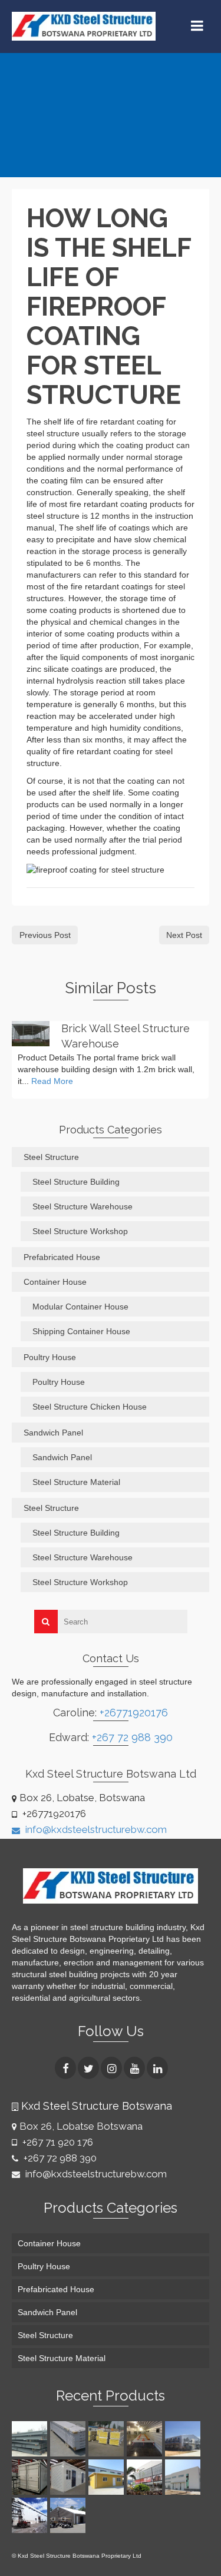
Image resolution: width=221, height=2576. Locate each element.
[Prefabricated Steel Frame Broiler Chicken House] (184, 2439)
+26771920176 (134, 1713)
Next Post (184, 935)
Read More (52, 1081)
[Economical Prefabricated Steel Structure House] (108, 2477)
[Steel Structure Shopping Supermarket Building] (146, 2477)
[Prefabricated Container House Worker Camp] (69, 2477)
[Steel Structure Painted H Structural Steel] (31, 2439)
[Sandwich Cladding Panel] (69, 2439)
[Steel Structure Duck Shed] (146, 2439)
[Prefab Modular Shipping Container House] (31, 2477)
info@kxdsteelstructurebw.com (95, 1829)
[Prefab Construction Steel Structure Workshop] (184, 2477)
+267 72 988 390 (132, 1737)
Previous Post (45, 935)
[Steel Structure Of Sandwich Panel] (108, 2439)
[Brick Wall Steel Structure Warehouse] (31, 1033)
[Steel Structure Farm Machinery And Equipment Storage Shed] (69, 2515)
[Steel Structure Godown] (31, 2515)
